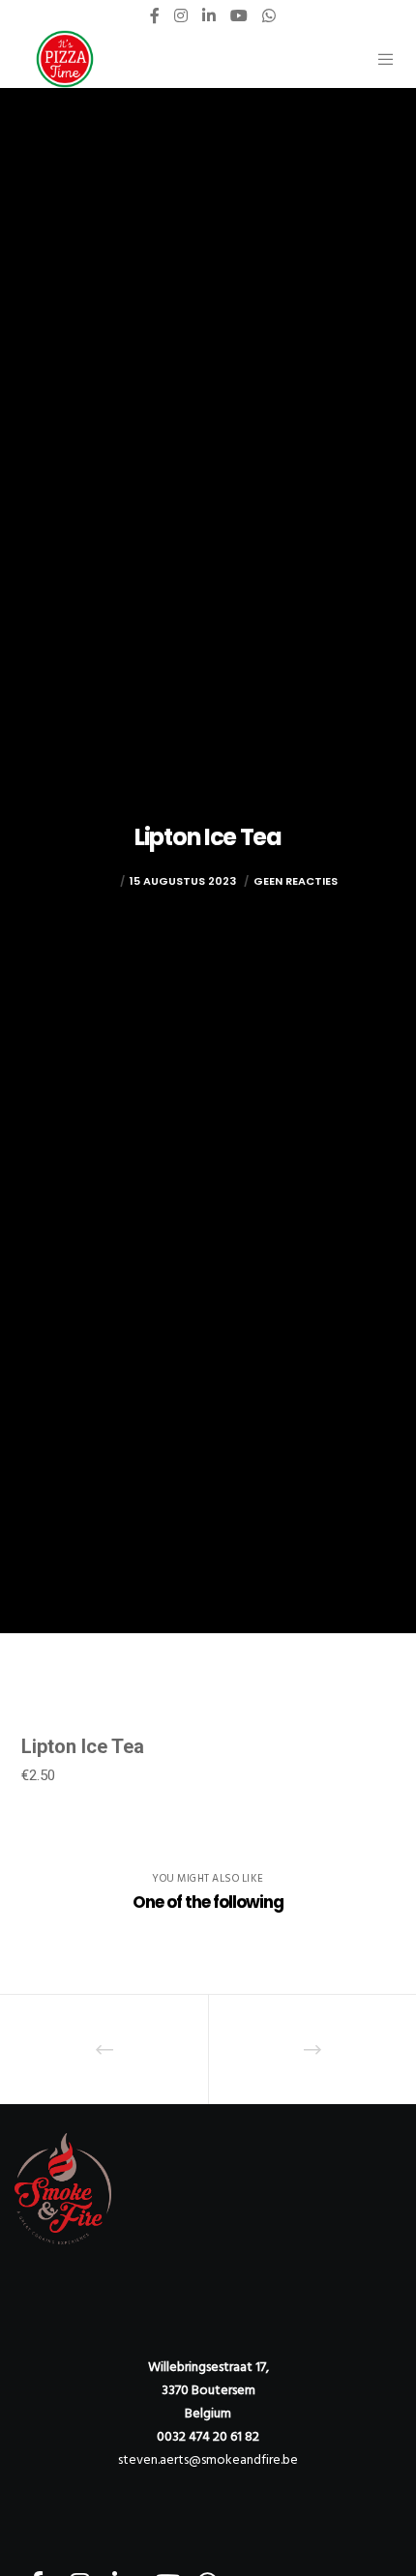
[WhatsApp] (269, 15)
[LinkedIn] (209, 15)
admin (97, 881)
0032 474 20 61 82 (208, 2436)
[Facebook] (155, 15)
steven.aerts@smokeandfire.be (208, 2459)
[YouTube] (239, 15)
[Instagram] (181, 15)
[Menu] (380, 59)
